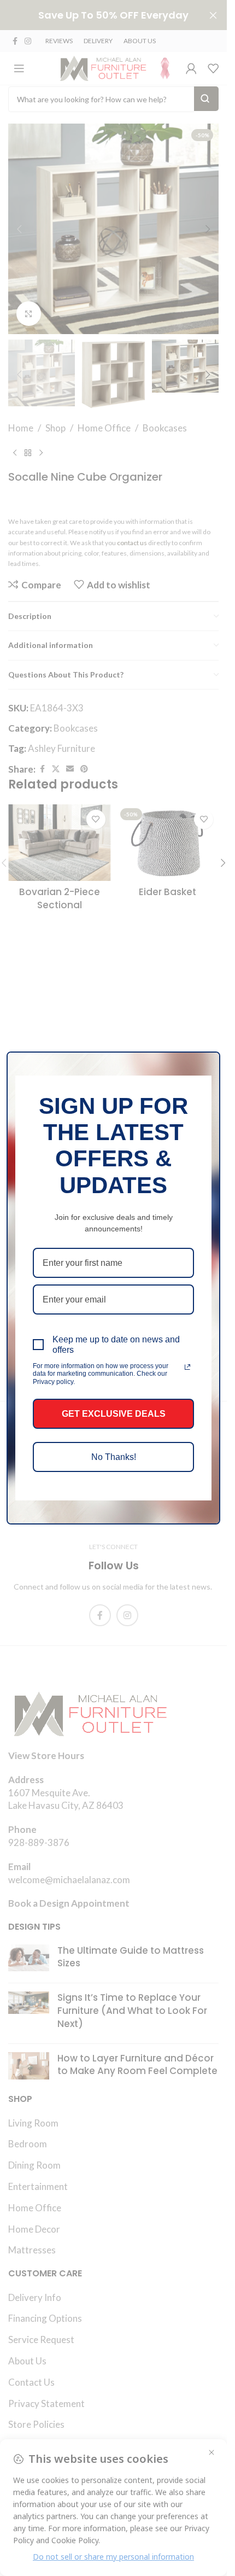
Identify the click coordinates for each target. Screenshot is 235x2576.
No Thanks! (114, 1457)
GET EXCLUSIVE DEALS (114, 1414)
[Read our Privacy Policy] (187, 1367)
